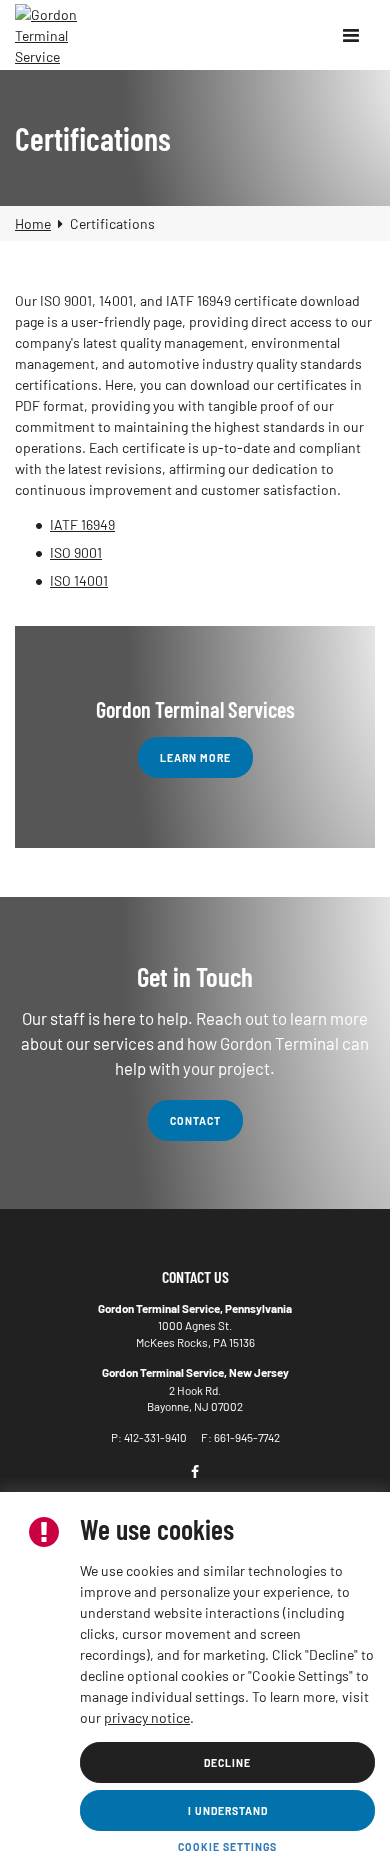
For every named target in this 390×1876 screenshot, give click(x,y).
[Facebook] (195, 1471)
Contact (195, 1120)
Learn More (195, 757)
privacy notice (147, 1717)
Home (33, 223)
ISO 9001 (76, 552)
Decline (227, 1762)
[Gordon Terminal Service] (50, 35)
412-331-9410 (155, 1437)
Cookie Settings (227, 1846)
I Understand (228, 1810)
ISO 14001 (79, 580)
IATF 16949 (82, 524)
